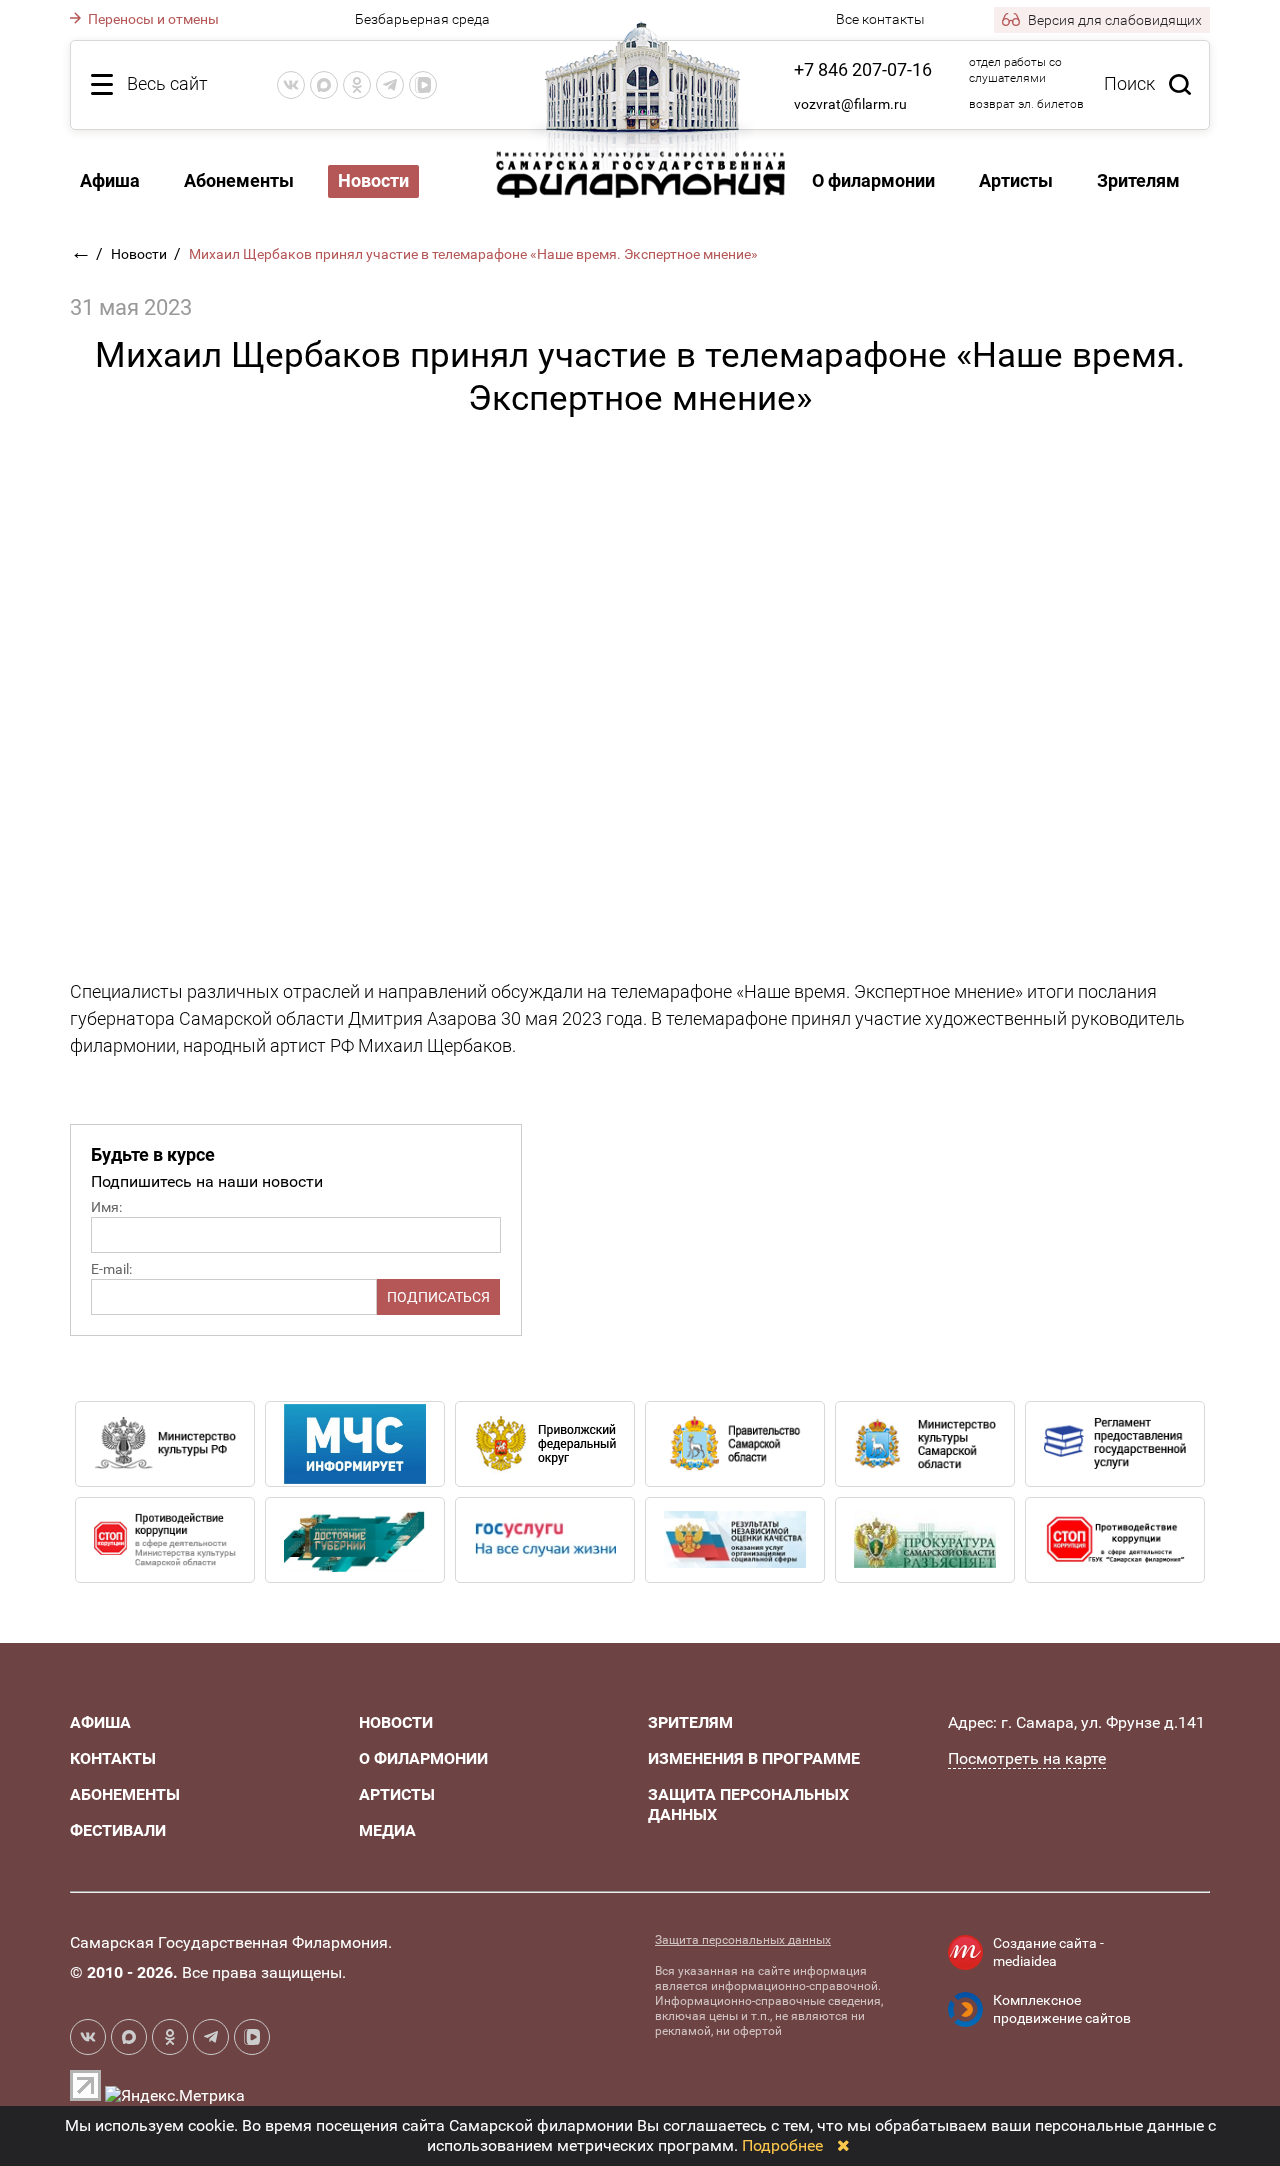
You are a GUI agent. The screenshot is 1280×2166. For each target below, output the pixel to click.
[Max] (324, 85)
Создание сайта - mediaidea (1048, 1952)
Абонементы (239, 180)
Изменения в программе (754, 1758)
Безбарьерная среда (422, 19)
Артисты (1016, 180)
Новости (140, 254)
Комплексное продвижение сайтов (1062, 2009)
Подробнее (782, 2145)
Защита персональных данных (743, 1940)
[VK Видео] (423, 85)
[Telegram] (390, 85)
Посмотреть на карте (1027, 1758)
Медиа (387, 1830)
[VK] (291, 85)
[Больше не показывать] (843, 2145)
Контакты (113, 1758)
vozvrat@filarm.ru (850, 104)
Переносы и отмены (152, 19)
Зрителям (1138, 180)
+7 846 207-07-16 (863, 69)
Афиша (110, 180)
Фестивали (118, 1830)
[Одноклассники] (357, 85)
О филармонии (873, 180)
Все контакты (880, 19)
